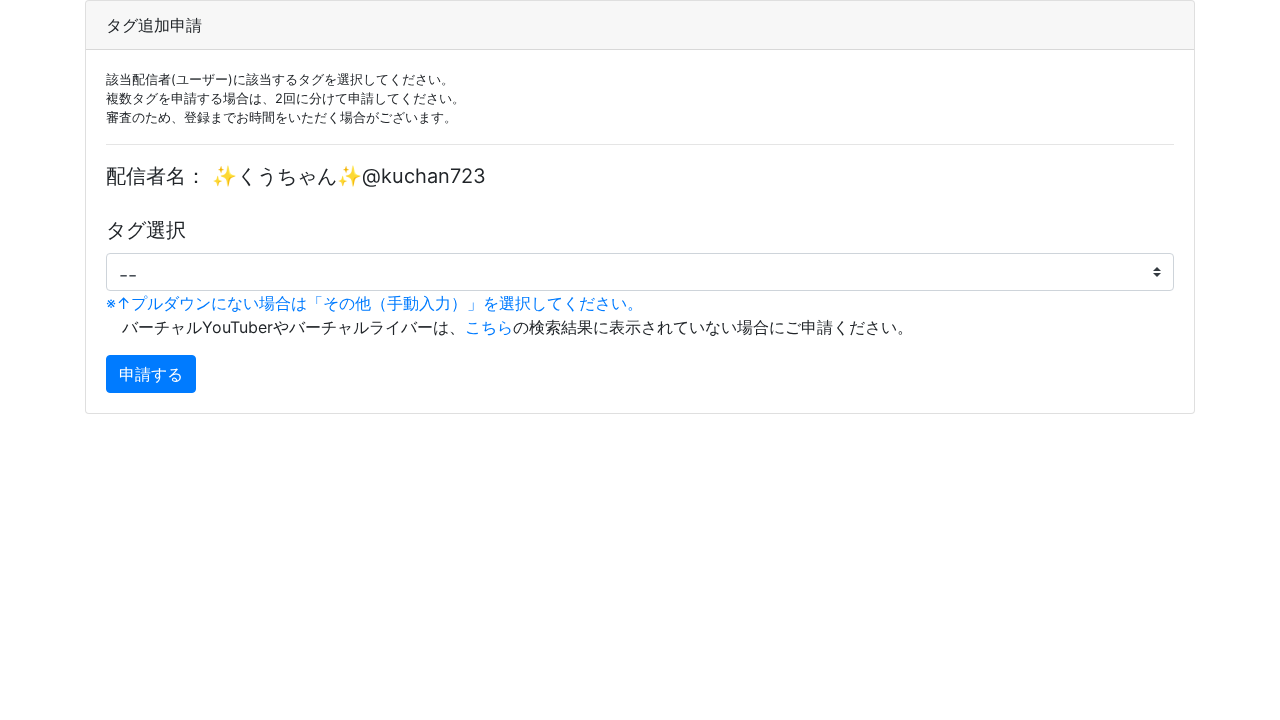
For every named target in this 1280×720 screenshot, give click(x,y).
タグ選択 (146, 230)
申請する (151, 374)
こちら (489, 327)
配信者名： (156, 176)
